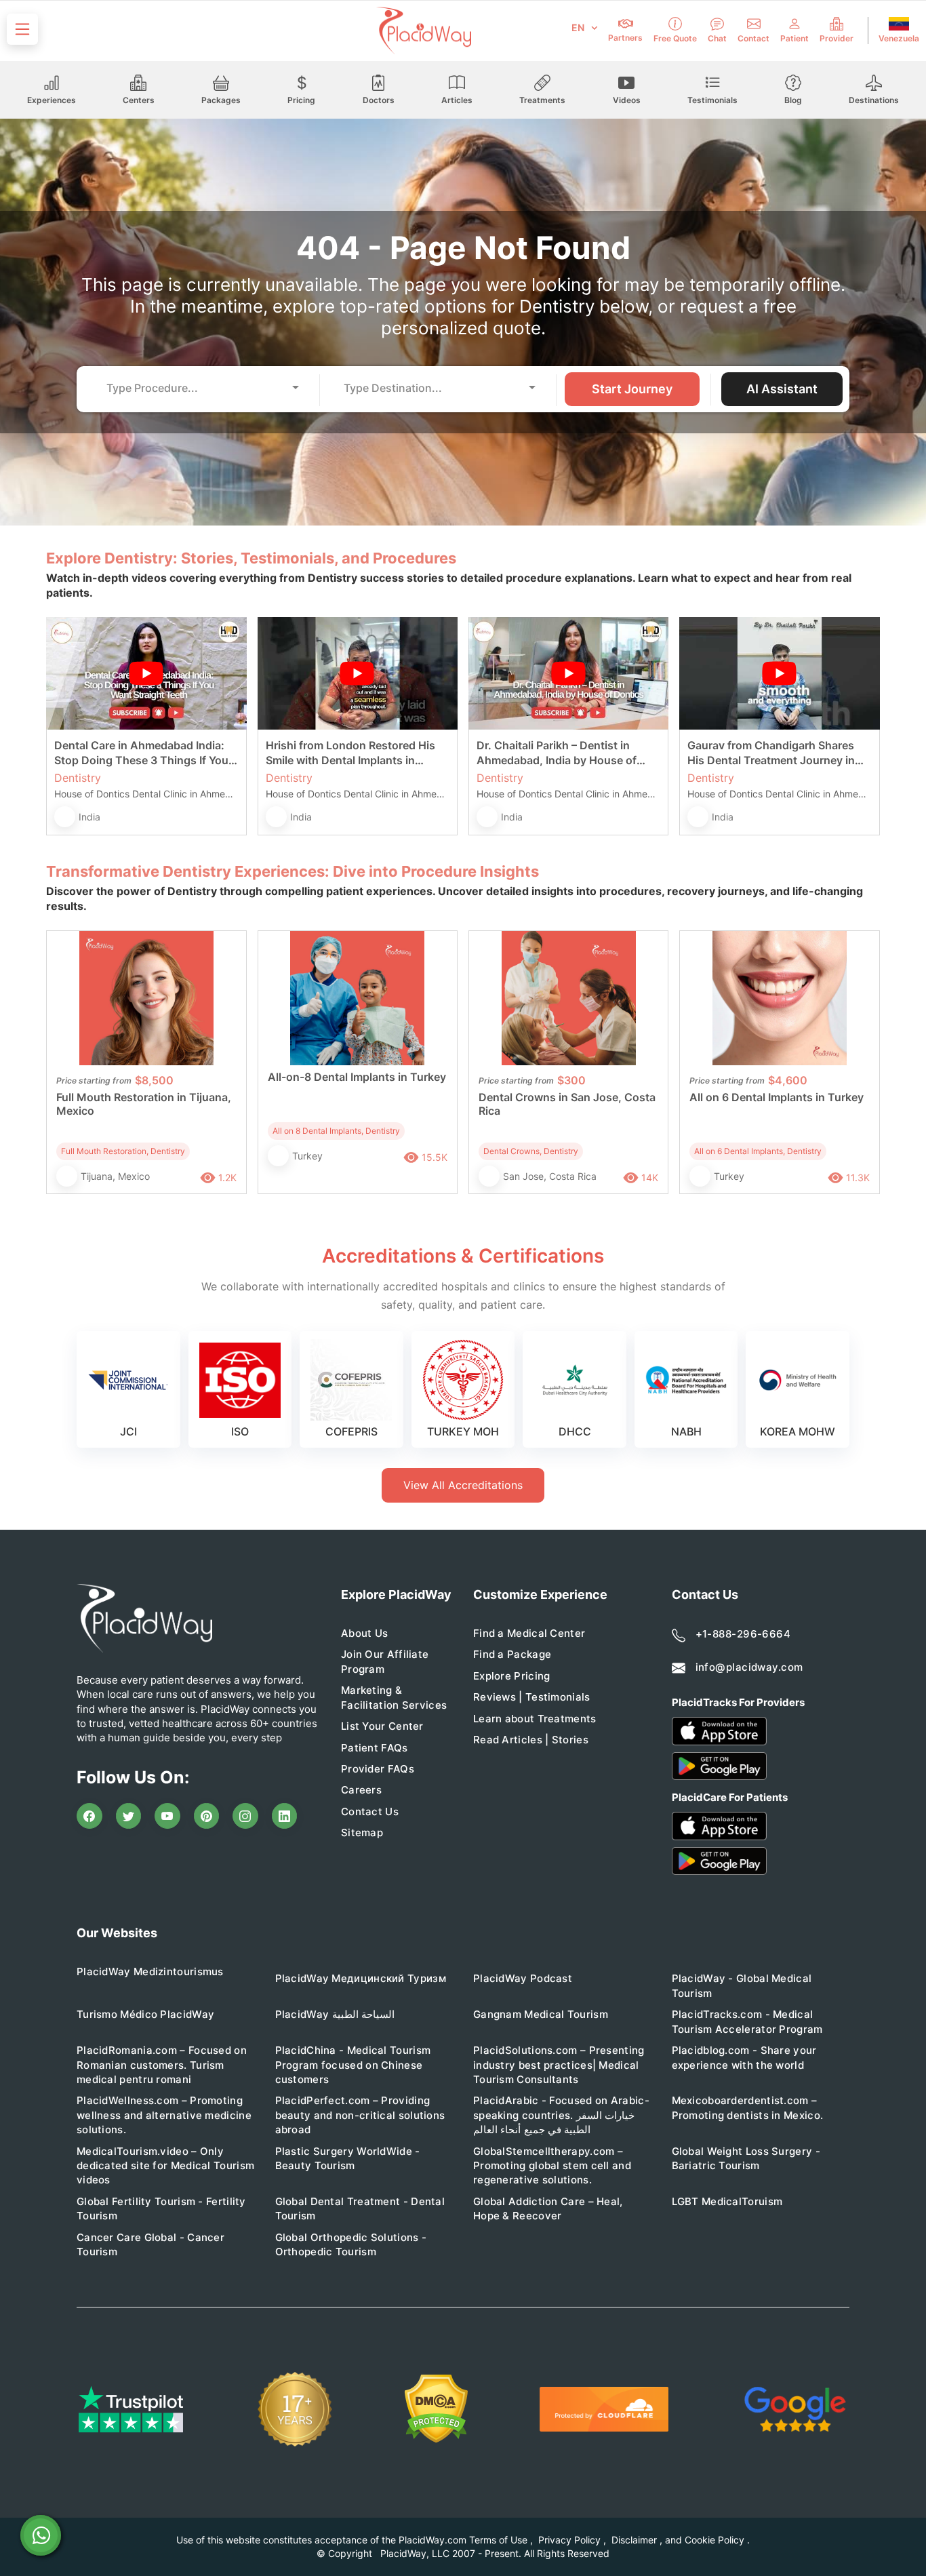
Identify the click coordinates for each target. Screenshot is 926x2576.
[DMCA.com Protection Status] (436, 2409)
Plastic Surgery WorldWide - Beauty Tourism (348, 2158)
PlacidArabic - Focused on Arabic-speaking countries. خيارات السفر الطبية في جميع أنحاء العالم (561, 2115)
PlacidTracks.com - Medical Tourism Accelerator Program (747, 2021)
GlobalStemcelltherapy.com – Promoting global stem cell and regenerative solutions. (552, 2166)
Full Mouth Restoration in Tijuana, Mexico (144, 1104)
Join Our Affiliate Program (385, 1661)
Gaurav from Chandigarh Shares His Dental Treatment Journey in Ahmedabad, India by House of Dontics (771, 753)
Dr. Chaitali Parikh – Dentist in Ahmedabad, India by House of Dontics (557, 753)
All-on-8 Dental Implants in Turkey (357, 1077)
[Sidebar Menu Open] (22, 29)
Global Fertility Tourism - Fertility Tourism (161, 2208)
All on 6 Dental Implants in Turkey (777, 1097)
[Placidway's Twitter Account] (129, 1816)
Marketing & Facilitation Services (394, 1697)
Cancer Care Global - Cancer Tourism (150, 2244)
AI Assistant (782, 389)
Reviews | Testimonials (532, 1697)
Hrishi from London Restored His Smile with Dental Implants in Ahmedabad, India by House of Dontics (350, 753)
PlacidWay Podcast (523, 1978)
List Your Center (382, 1726)
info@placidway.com (749, 1667)
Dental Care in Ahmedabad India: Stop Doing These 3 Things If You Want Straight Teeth (141, 753)
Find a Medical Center (529, 1633)
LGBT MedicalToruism (727, 2201)
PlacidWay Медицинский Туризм (361, 1978)
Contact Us (370, 1811)
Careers (361, 1790)
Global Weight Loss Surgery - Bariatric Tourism (746, 2158)
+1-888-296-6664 (743, 1634)
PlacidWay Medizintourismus (150, 1971)
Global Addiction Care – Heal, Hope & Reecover (548, 2208)
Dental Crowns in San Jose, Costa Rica (567, 1104)
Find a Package (512, 1654)
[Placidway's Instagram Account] (245, 1816)
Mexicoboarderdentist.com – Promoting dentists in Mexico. (748, 2107)
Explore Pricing (512, 1676)
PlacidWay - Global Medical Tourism (742, 1985)
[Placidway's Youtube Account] (167, 1816)
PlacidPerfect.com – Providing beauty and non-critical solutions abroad (360, 2115)
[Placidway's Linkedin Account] (285, 1816)
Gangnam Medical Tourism (541, 2014)
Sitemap (362, 1832)
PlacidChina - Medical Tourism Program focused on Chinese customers (353, 2065)
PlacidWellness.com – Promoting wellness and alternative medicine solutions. (164, 2115)
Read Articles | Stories (531, 1740)
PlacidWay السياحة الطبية (335, 2014)
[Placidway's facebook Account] (89, 1816)
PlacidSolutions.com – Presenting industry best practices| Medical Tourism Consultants (559, 2065)
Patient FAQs (375, 1748)
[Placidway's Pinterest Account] (207, 1816)
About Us (364, 1633)
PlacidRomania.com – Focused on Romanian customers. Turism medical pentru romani (162, 2065)
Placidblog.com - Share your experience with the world (744, 2057)
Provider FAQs (378, 1769)
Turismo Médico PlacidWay (145, 2014)
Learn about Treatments (535, 1719)
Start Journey (632, 389)
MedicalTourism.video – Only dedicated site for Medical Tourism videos (165, 2166)
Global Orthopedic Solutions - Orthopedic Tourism (351, 2244)
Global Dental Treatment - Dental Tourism (360, 2208)
